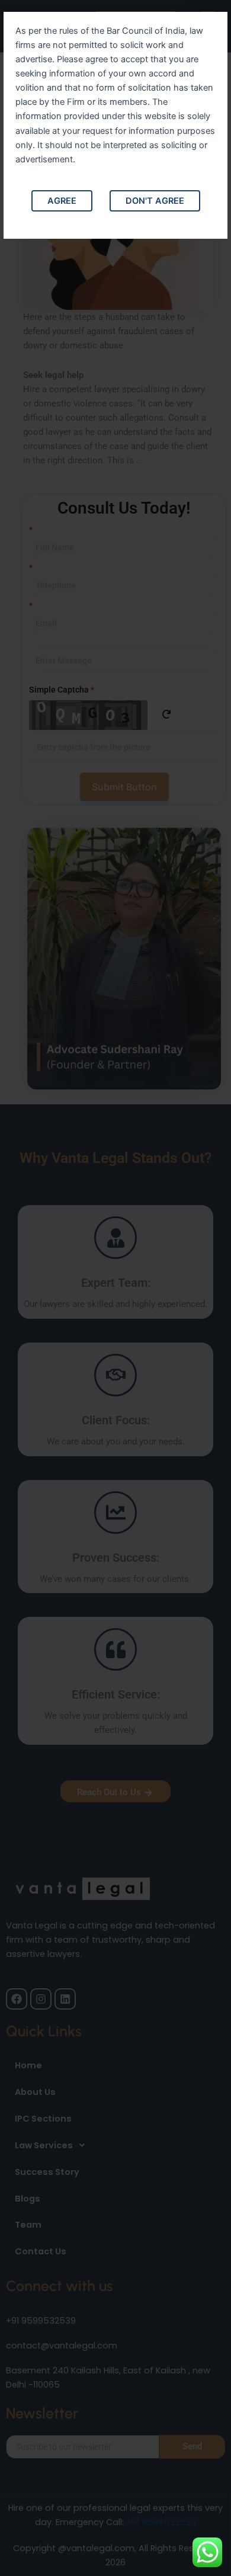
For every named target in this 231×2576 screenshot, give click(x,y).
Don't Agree (155, 201)
